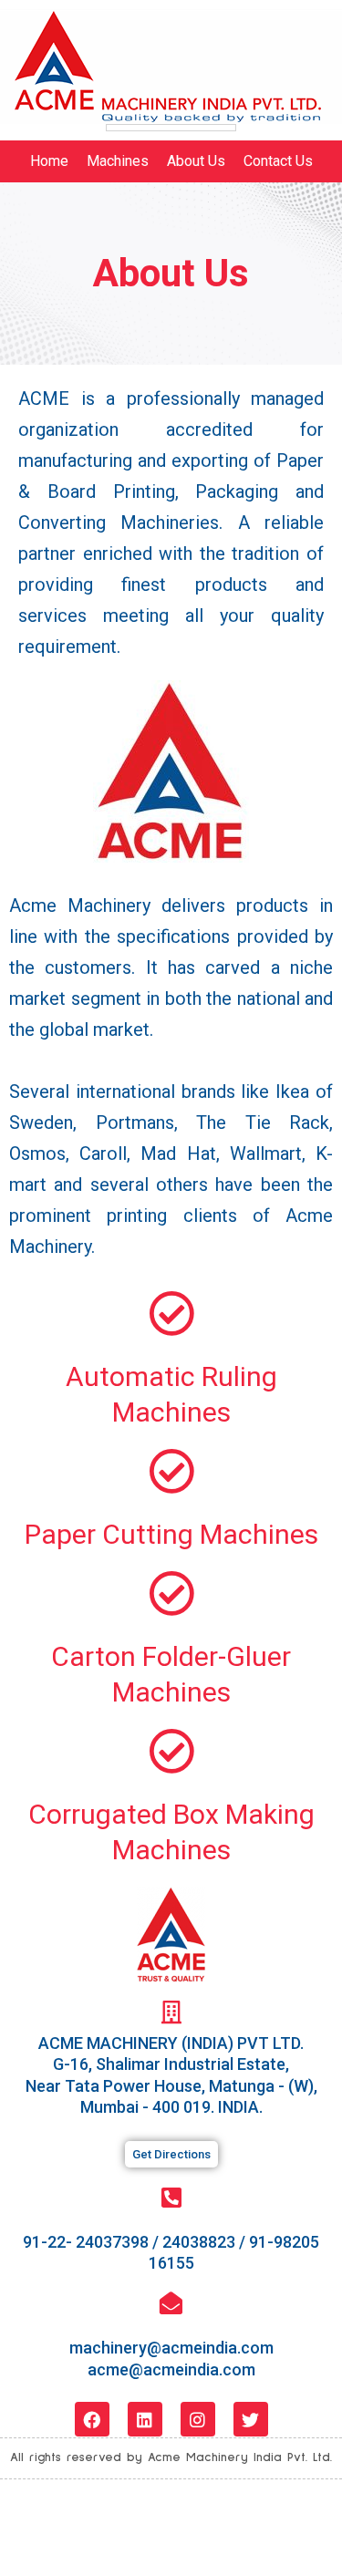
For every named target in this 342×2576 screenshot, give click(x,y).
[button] (171, 2154)
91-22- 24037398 (86, 2242)
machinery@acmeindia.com (171, 2348)
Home (49, 161)
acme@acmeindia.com (171, 2369)
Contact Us (278, 161)
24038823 (199, 2242)
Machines (118, 161)
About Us (196, 161)
